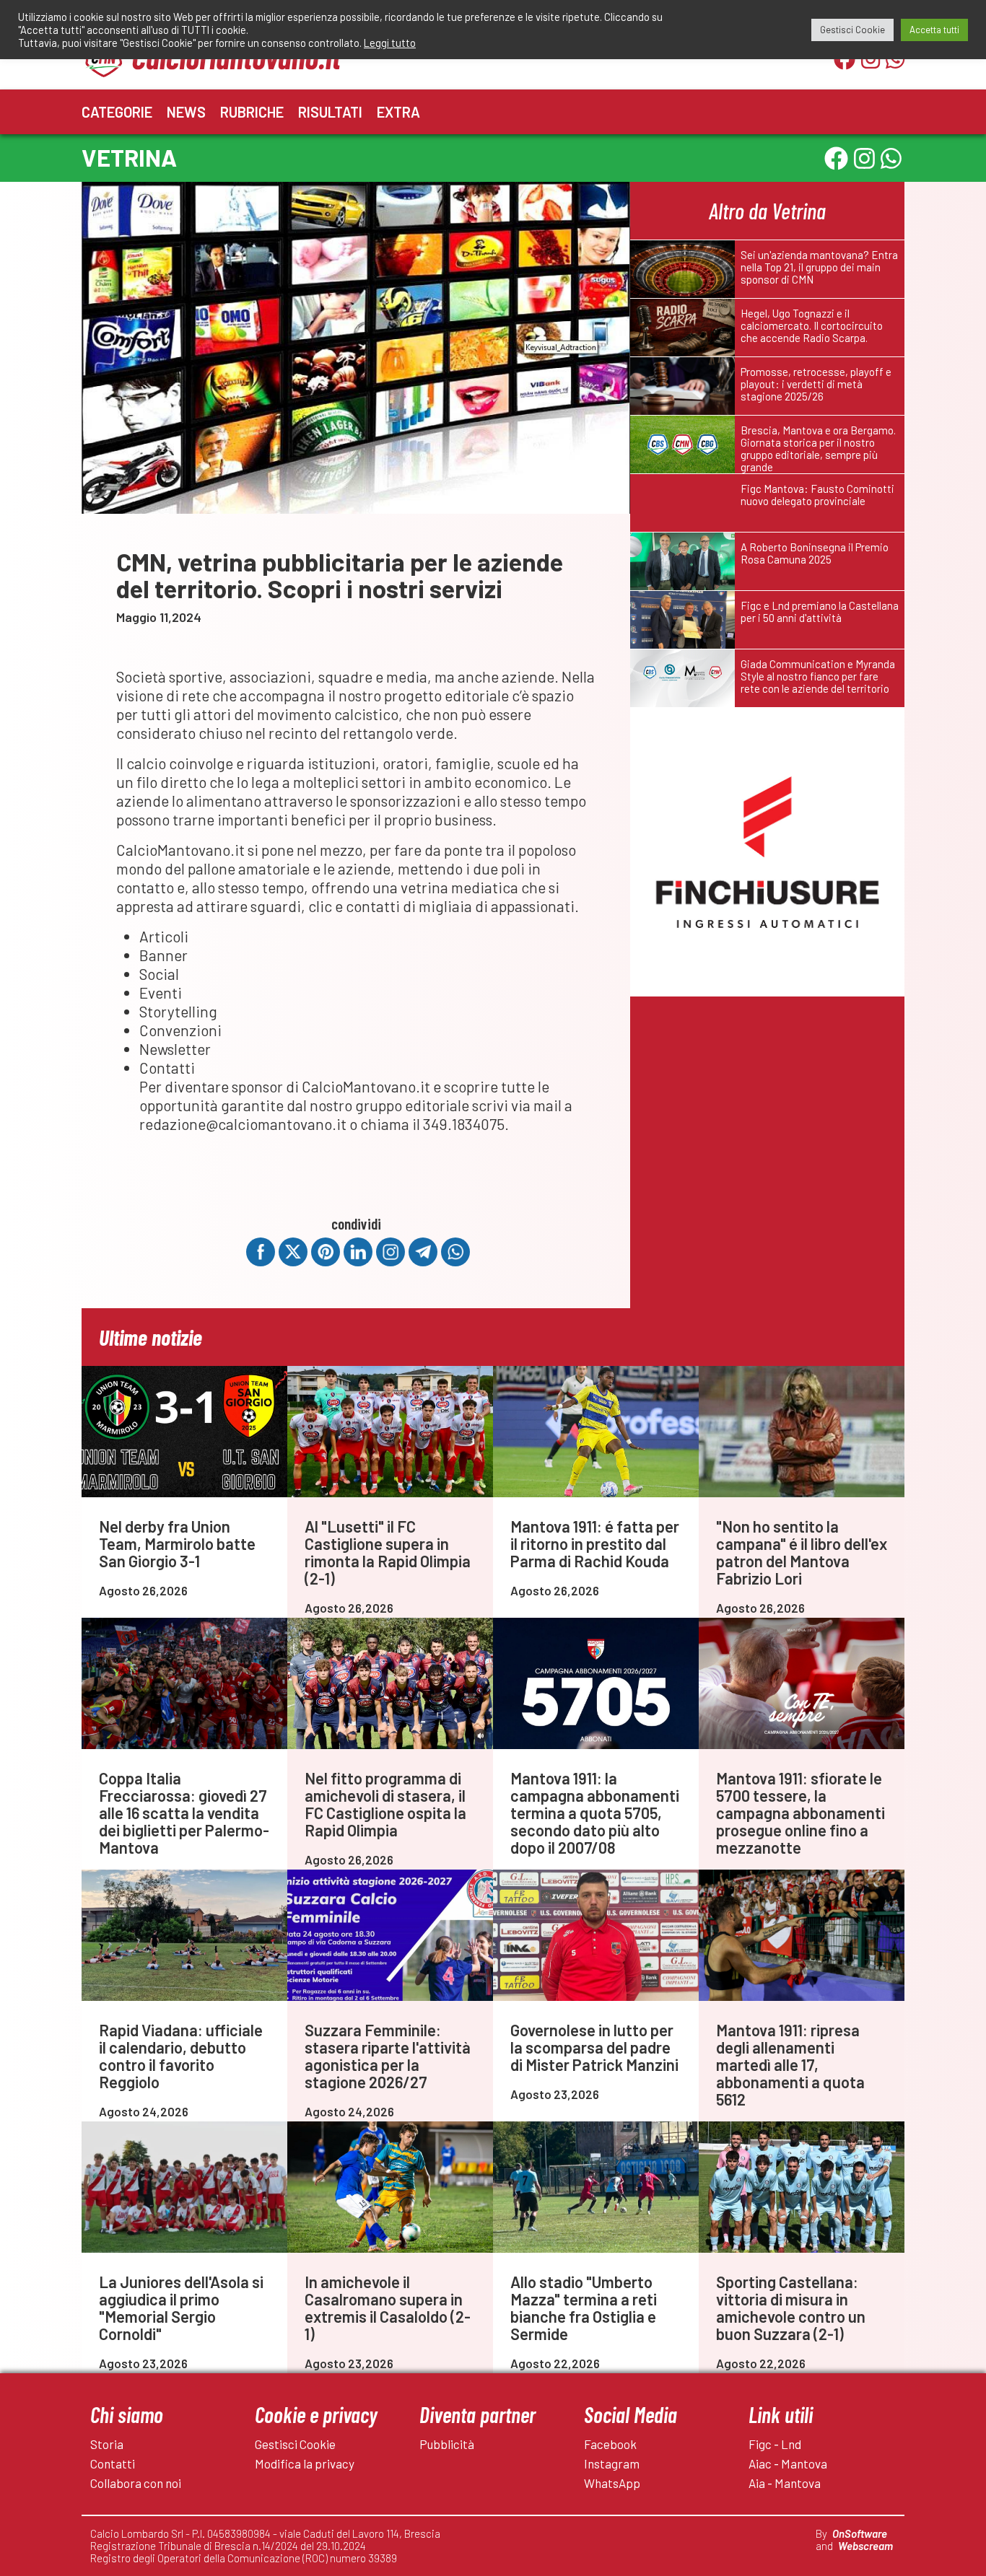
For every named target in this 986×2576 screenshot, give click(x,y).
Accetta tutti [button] (934, 30)
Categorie (117, 112)
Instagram (612, 2463)
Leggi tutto (390, 43)
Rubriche (252, 112)
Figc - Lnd (775, 2444)
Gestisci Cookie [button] (852, 30)
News (186, 112)
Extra (398, 112)
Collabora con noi (136, 2483)
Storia (107, 2444)
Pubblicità (447, 2444)
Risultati (330, 112)
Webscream (865, 2546)
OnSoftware (860, 2533)
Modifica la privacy (305, 2463)
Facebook (610, 2444)
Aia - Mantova (785, 2483)
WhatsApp (612, 2483)
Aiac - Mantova (788, 2463)
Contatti (113, 2463)
